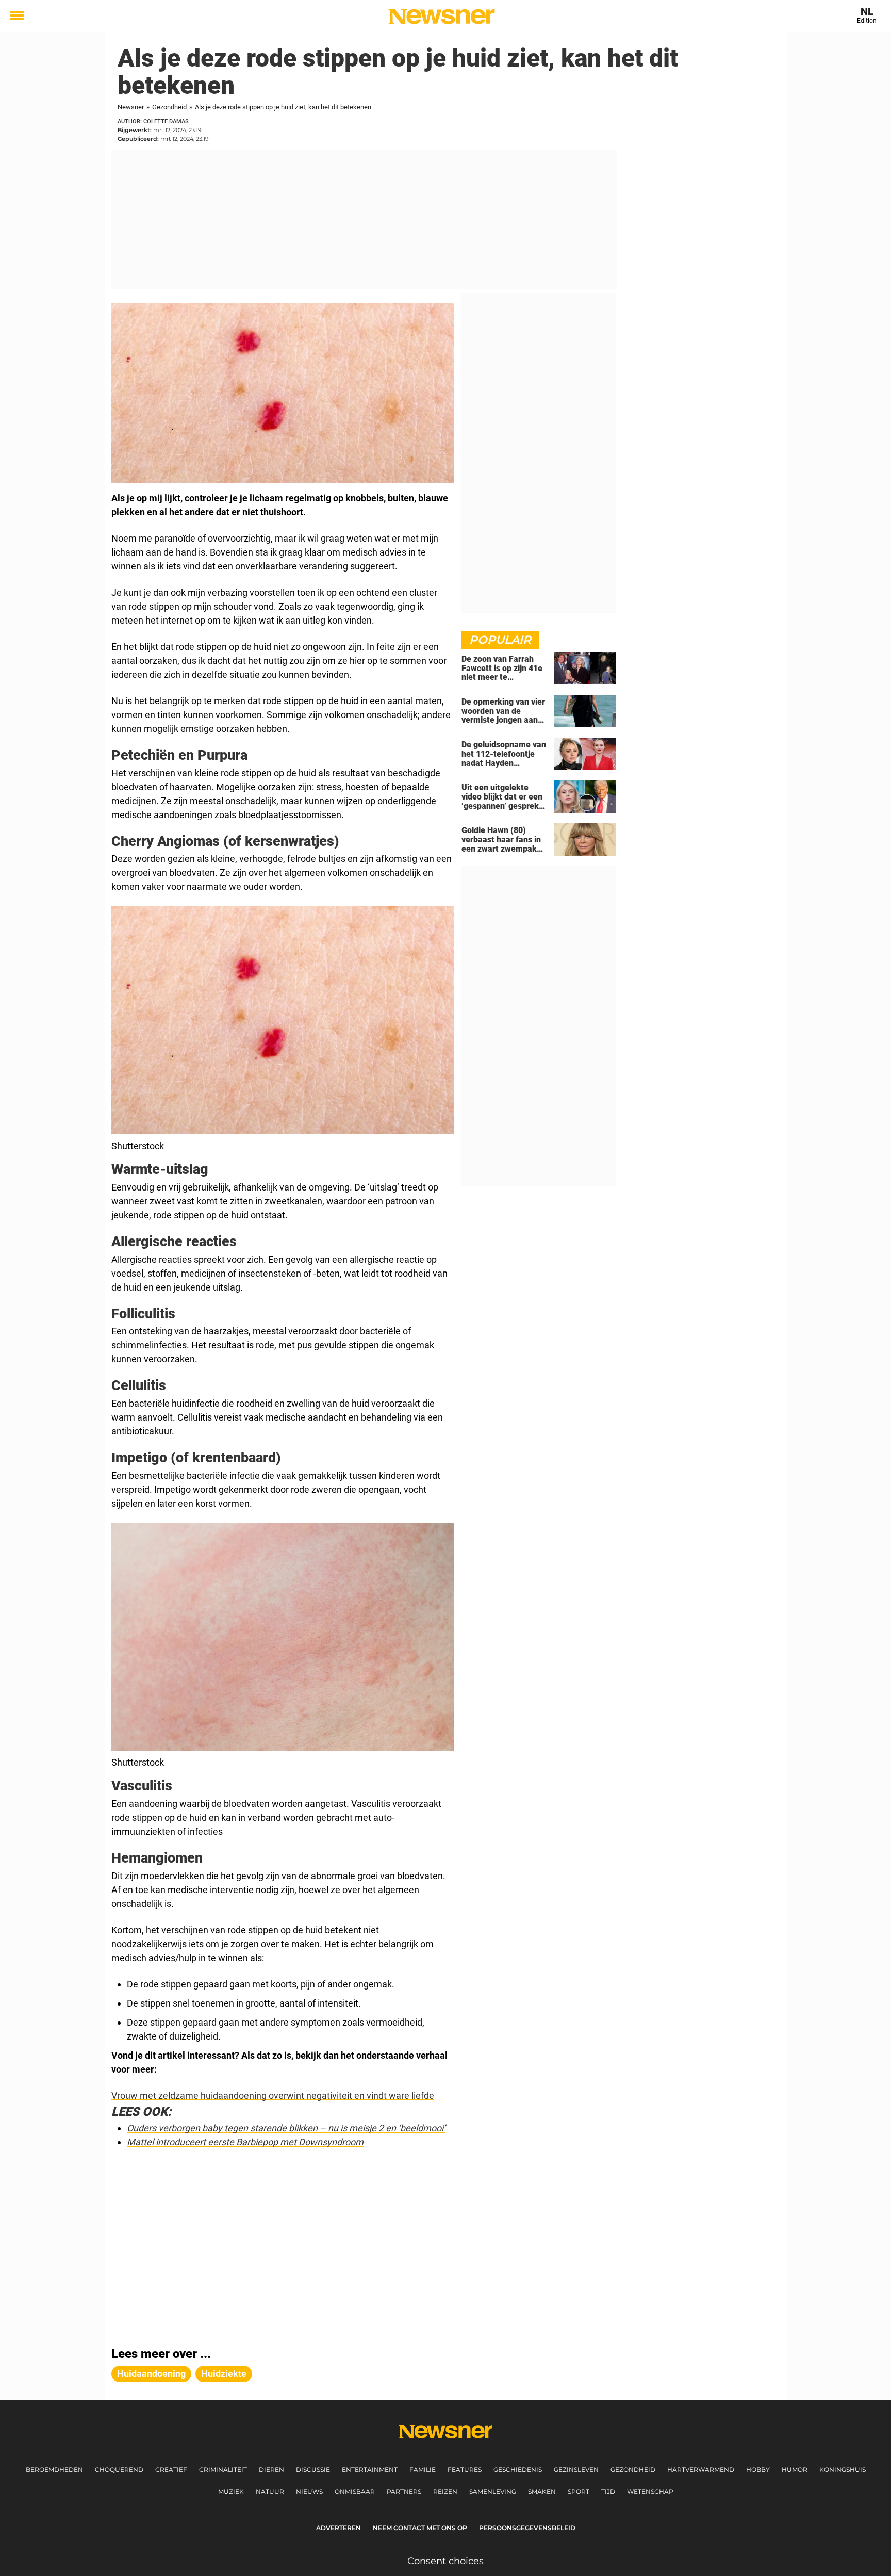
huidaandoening (151, 2374)
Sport (579, 2492)
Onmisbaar (355, 2492)
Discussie (313, 2469)
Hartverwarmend (701, 2469)
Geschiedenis (518, 2469)
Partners (404, 2492)
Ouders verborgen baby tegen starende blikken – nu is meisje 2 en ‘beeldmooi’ (286, 2128)
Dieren (271, 2469)
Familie (423, 2469)
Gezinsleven (576, 2469)
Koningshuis (843, 2469)
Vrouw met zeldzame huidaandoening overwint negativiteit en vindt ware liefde (273, 2096)
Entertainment (370, 2469)
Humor (795, 2469)
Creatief (171, 2469)
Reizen (445, 2492)
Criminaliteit (223, 2469)
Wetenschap (650, 2492)
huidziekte (224, 2374)
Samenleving (493, 2492)
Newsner (131, 107)
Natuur (270, 2492)
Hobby (758, 2469)
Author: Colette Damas (153, 121)
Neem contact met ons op (420, 2528)
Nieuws (309, 2492)
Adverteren (339, 2528)
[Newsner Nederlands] (442, 17)
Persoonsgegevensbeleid (527, 2528)
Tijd (608, 2492)
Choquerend (119, 2469)
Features (465, 2469)
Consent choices (445, 2561)
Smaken (542, 2492)
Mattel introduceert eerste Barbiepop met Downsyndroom (245, 2142)
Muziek (231, 2492)
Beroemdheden (54, 2469)
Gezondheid (169, 107)
